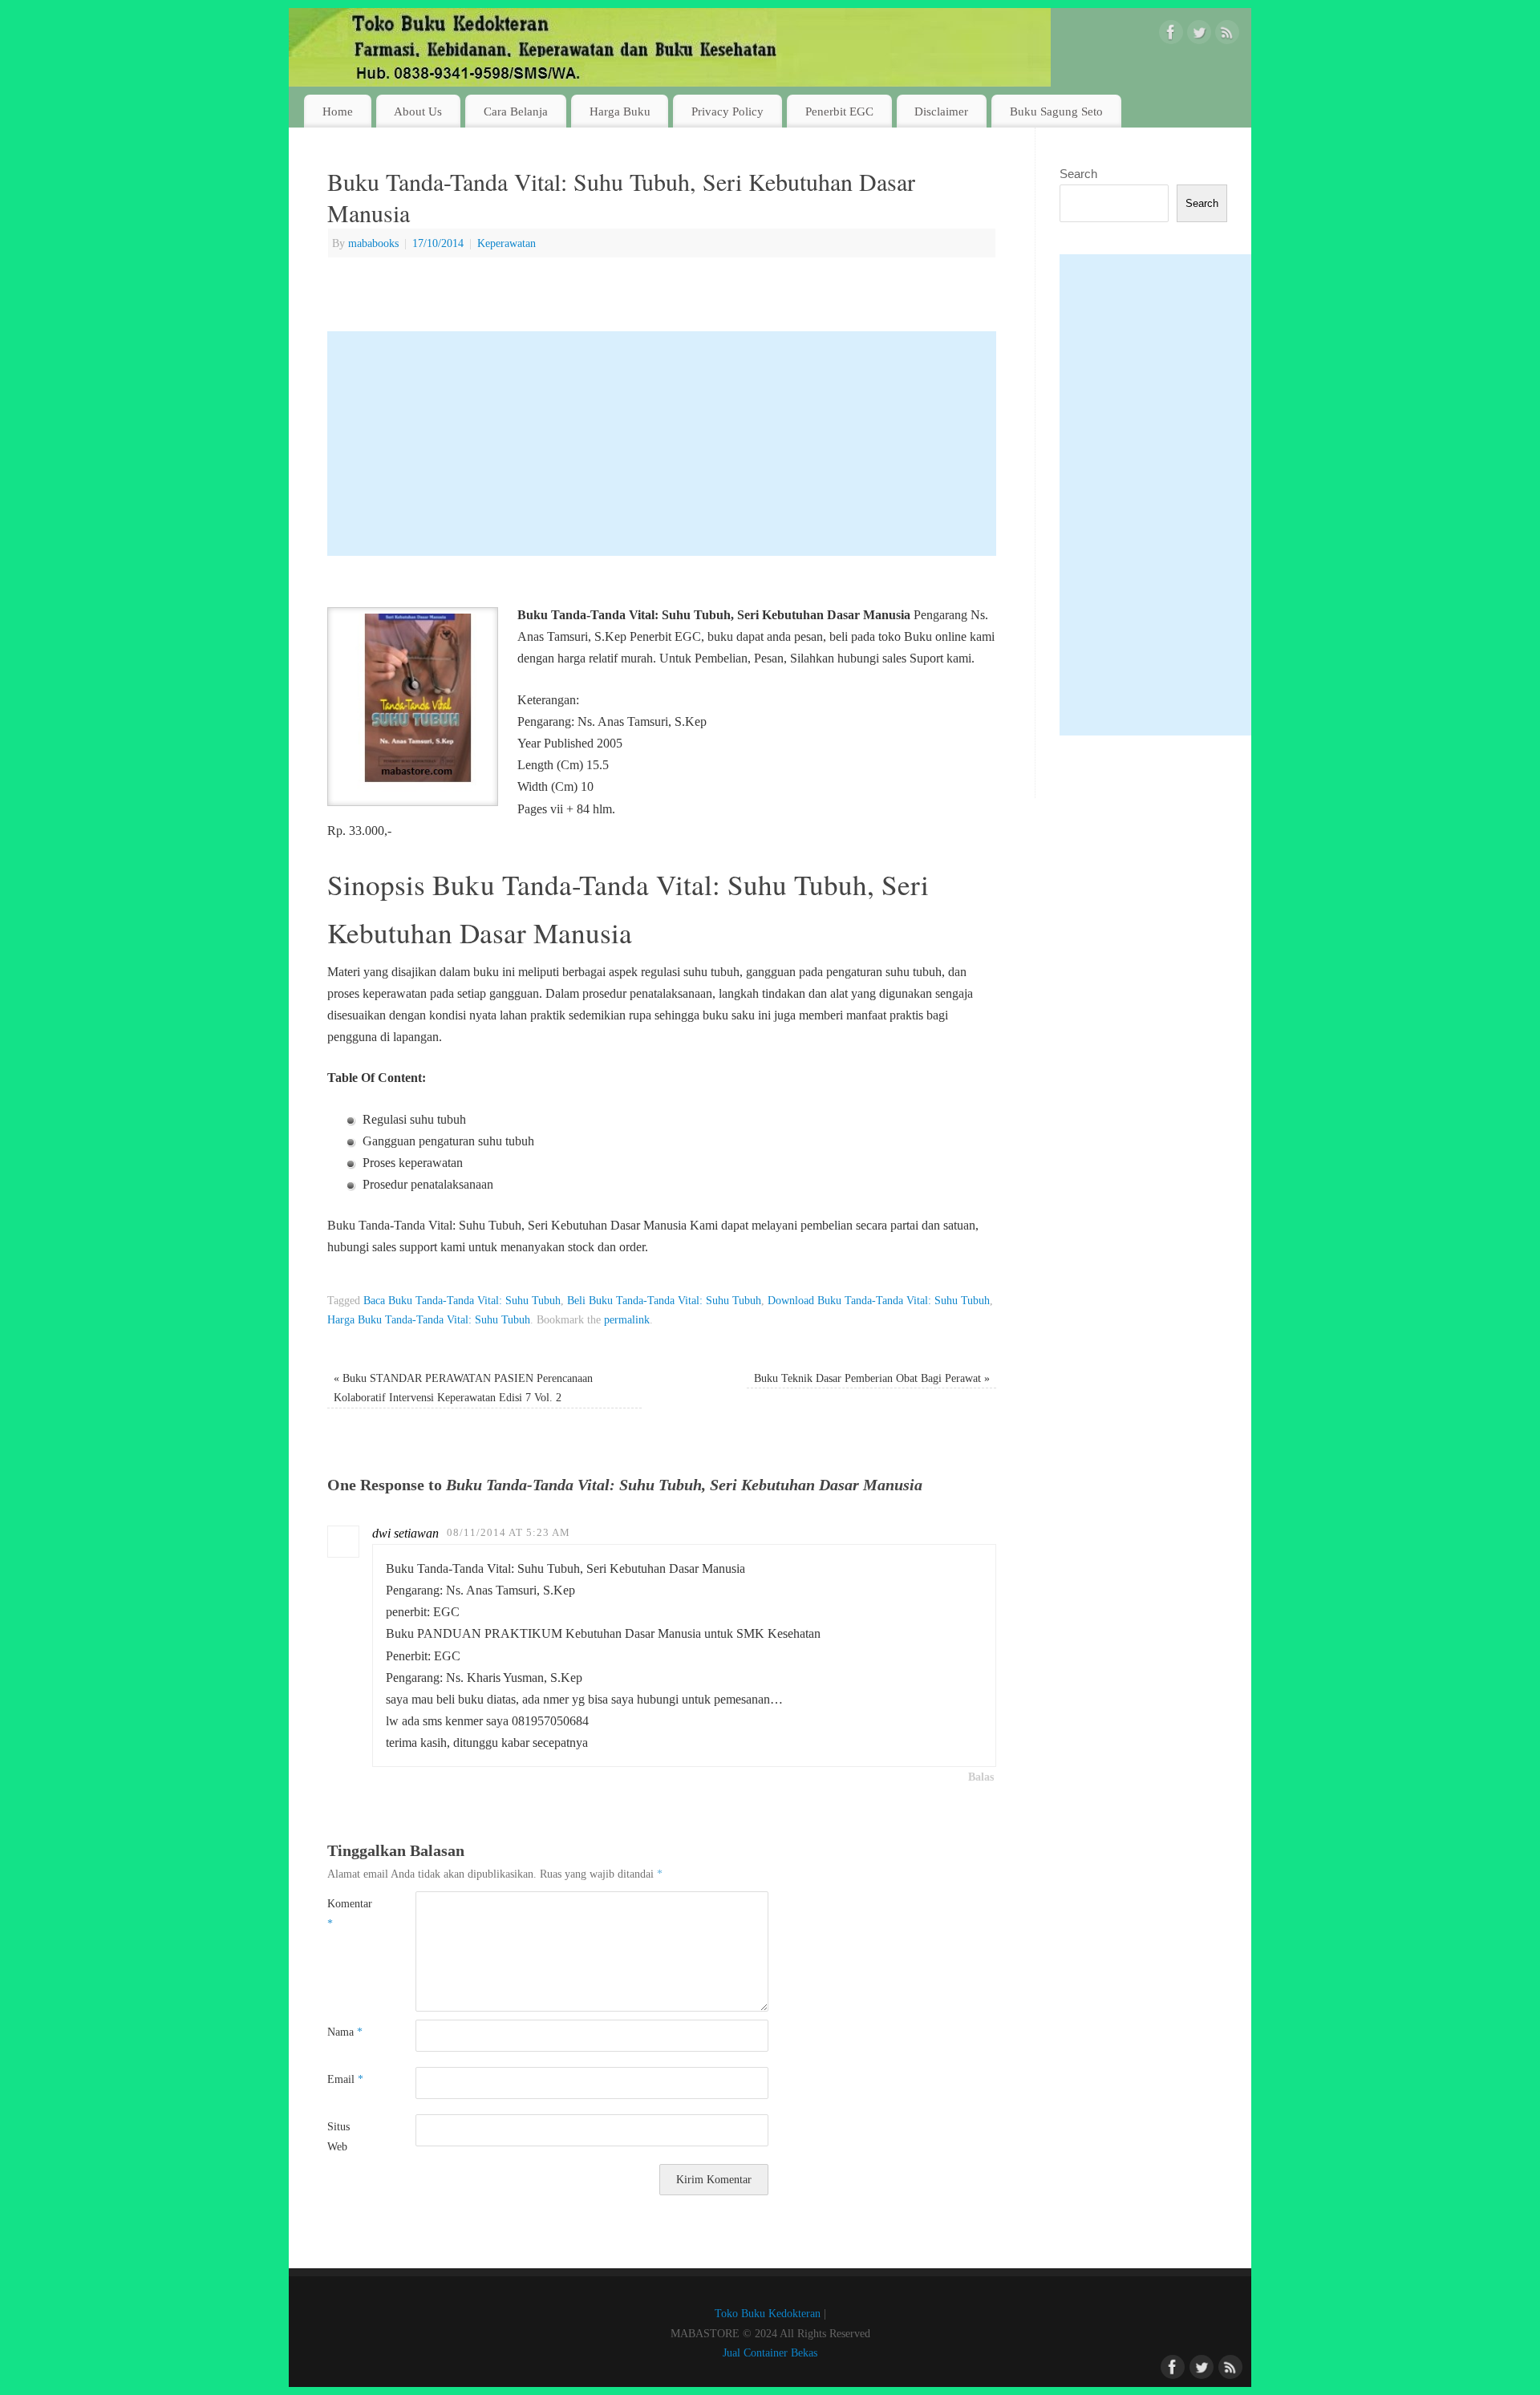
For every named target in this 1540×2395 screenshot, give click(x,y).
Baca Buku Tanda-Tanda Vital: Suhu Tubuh (462, 1300)
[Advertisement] (662, 444)
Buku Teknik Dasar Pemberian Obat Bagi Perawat (872, 1378)
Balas (981, 1777)
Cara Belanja (516, 111)
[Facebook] (1171, 35)
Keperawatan (507, 243)
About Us (418, 111)
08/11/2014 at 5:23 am (509, 1533)
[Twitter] (1199, 35)
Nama (345, 2032)
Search (1078, 174)
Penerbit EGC (839, 111)
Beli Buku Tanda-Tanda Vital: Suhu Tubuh (664, 1300)
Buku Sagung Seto (1056, 111)
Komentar (349, 1913)
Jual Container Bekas (770, 2352)
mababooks (373, 243)
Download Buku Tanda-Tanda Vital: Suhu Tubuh (879, 1300)
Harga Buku (620, 111)
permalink (627, 1319)
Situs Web (338, 2136)
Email (345, 2079)
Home (338, 111)
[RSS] (1227, 35)
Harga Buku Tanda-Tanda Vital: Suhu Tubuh (429, 1319)
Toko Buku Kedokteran (768, 2313)
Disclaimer (941, 111)
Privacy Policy (727, 111)
